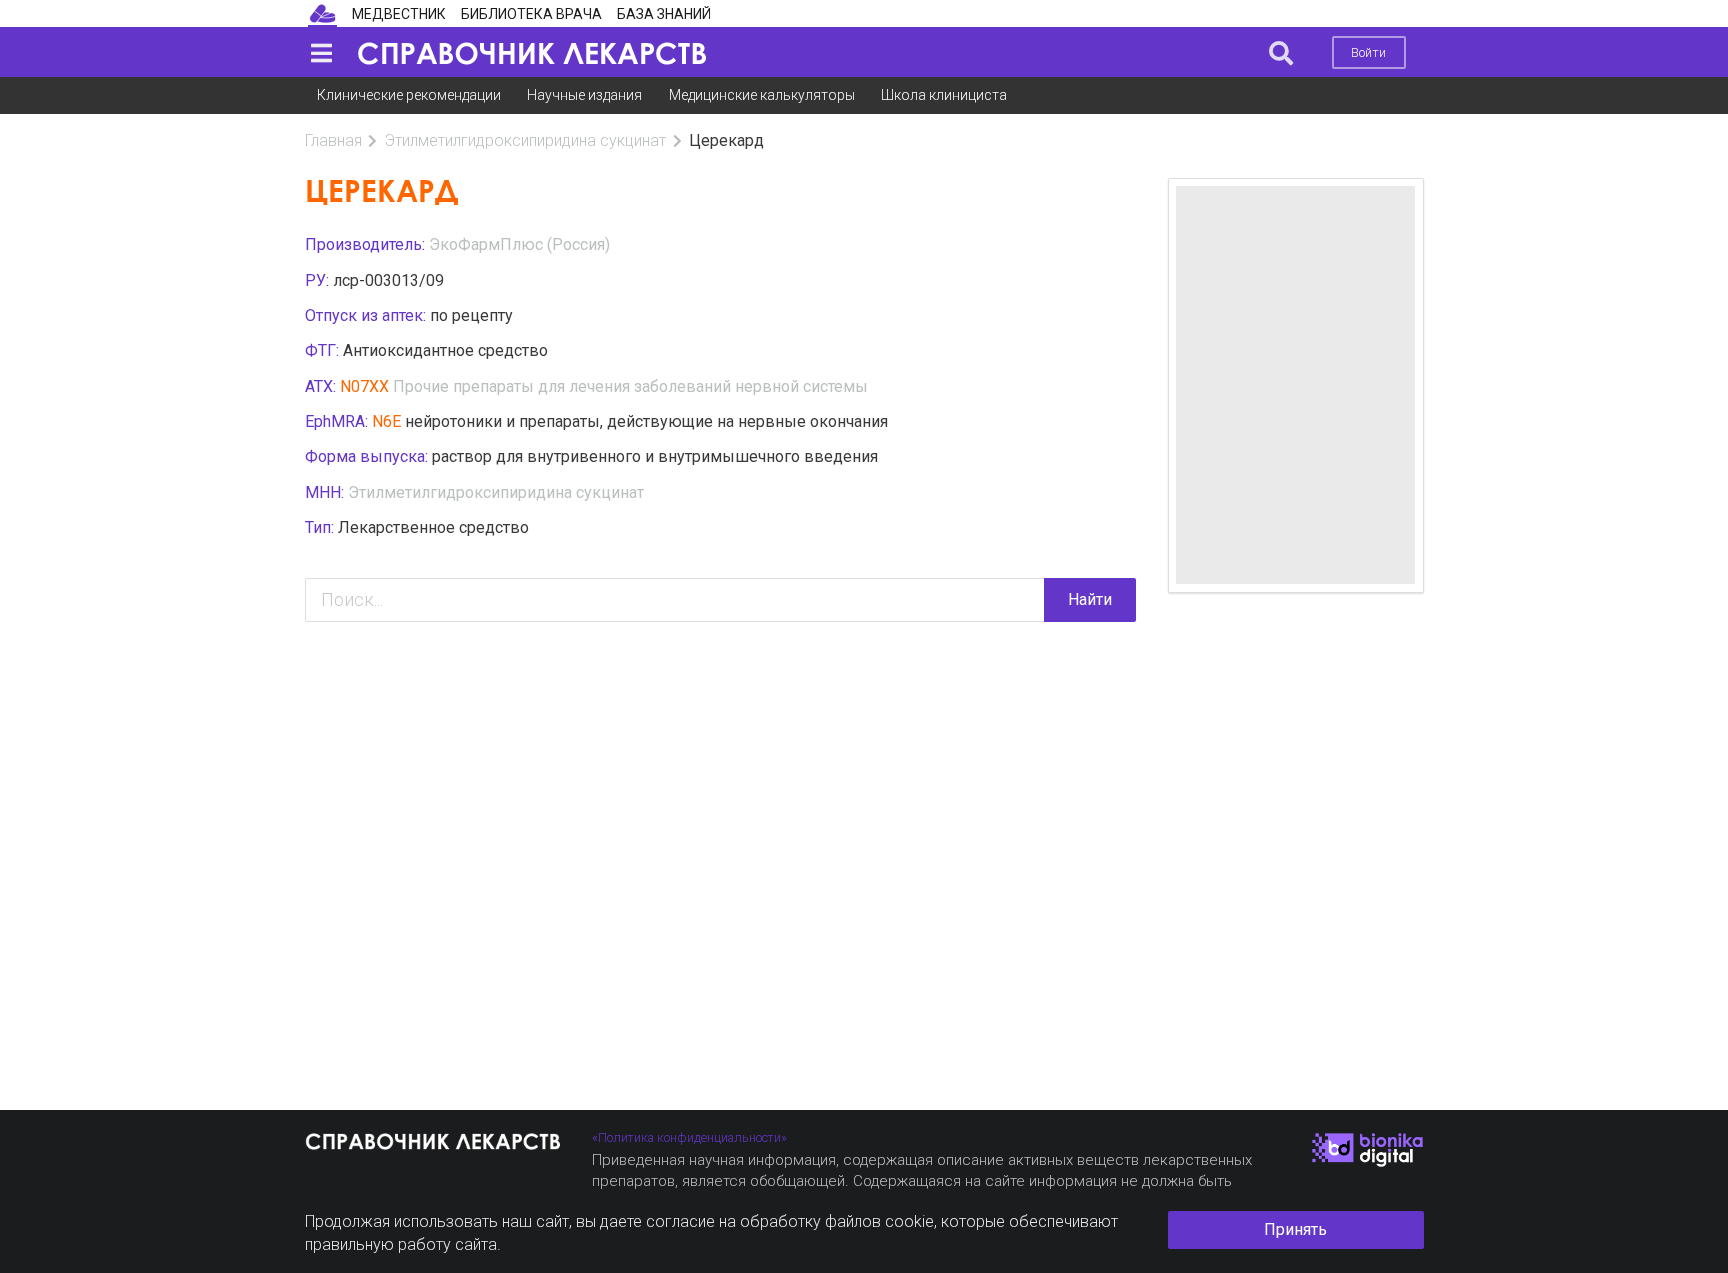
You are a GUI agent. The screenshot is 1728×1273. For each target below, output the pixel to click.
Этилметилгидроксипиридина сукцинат (525, 140)
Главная (333, 140)
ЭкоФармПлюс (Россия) (519, 244)
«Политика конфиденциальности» (689, 1137)
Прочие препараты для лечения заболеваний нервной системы (630, 386)
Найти (1090, 599)
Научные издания (584, 95)
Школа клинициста (944, 95)
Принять (1295, 1229)
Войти (1368, 52)
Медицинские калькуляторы (762, 95)
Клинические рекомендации (409, 95)
